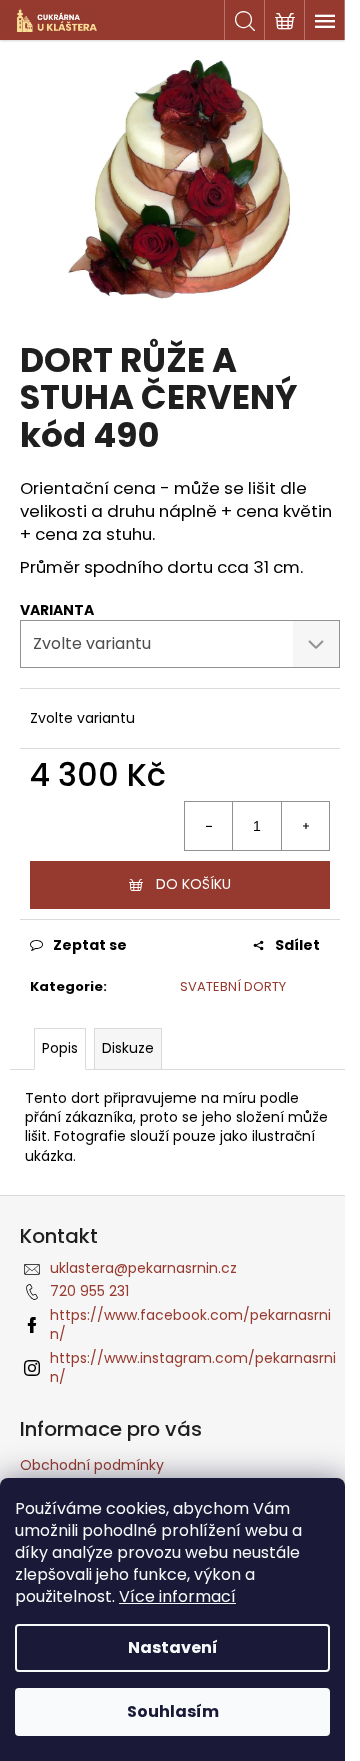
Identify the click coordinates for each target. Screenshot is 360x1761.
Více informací (177, 1596)
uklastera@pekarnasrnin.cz (143, 1268)
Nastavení (173, 1647)
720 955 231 (89, 1291)
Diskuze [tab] (128, 1048)
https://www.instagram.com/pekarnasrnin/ (193, 1367)
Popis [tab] (60, 1048)
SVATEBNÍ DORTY (233, 986)
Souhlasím (173, 1711)
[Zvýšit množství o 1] (305, 826)
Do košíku (193, 884)
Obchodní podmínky (92, 1465)
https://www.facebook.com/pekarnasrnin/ (190, 1324)
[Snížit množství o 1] (209, 826)
